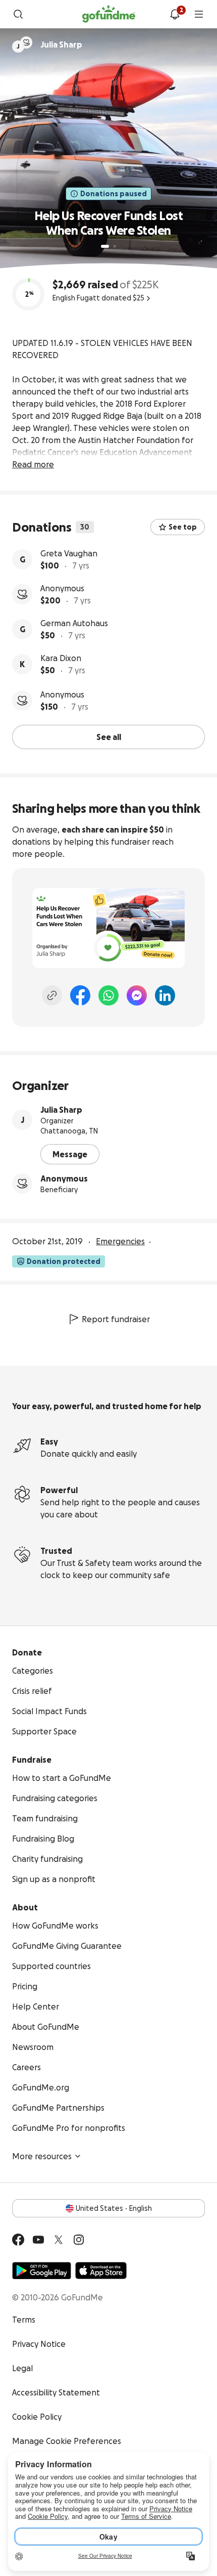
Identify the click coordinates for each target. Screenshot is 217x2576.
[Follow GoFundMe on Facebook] (18, 2240)
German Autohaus (74, 623)
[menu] (199, 14)
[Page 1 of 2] (105, 246)
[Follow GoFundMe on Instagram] (79, 2240)
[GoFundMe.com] (109, 14)
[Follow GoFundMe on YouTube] (38, 2240)
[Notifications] (175, 14)
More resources (42, 2156)
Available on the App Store (101, 2271)
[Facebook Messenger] (137, 995)
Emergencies (120, 1241)
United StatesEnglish (114, 2208)
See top (183, 527)
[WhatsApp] (108, 995)
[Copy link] (52, 995)
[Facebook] (80, 995)
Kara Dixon (61, 658)
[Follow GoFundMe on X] (59, 2240)
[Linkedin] (165, 995)
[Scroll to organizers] (26, 42)
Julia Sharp (61, 1110)
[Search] (18, 14)
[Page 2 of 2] (115, 246)
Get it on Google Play (42, 2271)
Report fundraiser (116, 1319)
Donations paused (114, 194)
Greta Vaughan (69, 553)
